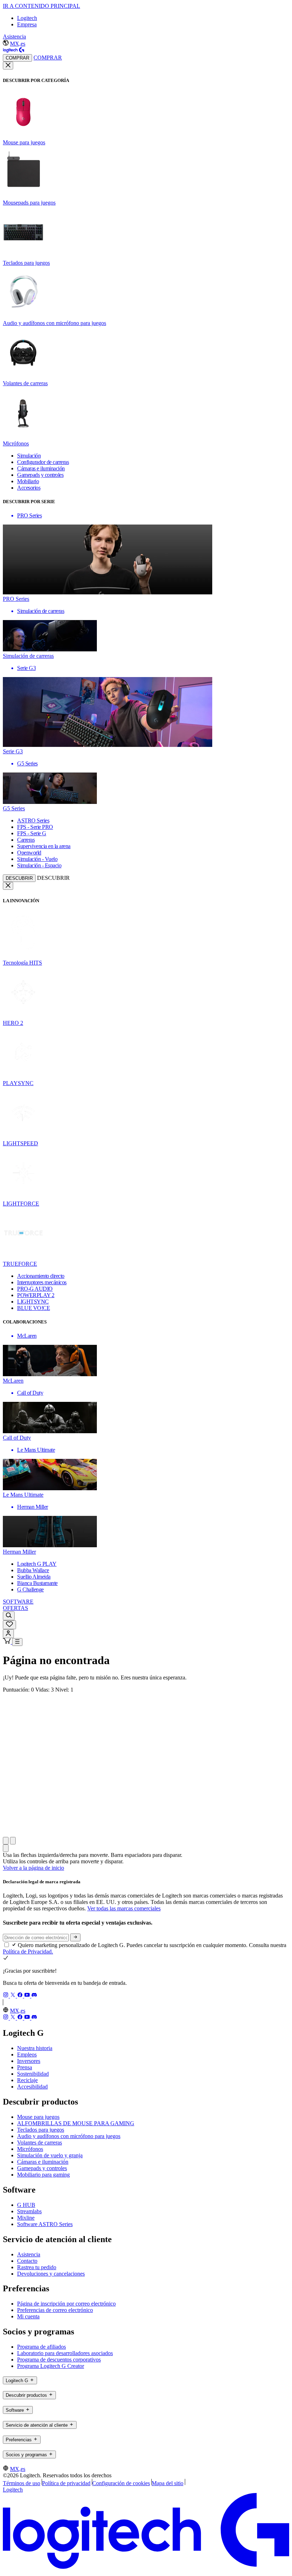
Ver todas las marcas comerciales (124, 1908)
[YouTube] (28, 1996)
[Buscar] (9, 1616)
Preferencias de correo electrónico (55, 2310)
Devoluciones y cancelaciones (51, 2274)
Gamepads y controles (42, 2168)
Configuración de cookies (121, 2483)
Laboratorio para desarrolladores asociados (65, 2353)
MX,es (18, 44)
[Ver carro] (7, 1642)
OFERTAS (15, 1608)
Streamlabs (29, 2211)
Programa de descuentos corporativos (59, 2360)
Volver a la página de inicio (33, 1868)
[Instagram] (6, 1996)
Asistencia (14, 37)
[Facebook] (21, 1996)
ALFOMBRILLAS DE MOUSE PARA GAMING (76, 2123)
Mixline (26, 2218)
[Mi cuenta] (8, 1634)
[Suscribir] (75, 1937)
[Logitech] (14, 51)
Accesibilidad (32, 2087)
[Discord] (34, 1996)
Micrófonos (30, 2149)
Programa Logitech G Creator (51, 2366)
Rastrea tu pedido (37, 2267)
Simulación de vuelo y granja (50, 2155)
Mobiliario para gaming (43, 2175)
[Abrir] (17, 1642)
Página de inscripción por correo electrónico (66, 2304)
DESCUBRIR (19, 878)
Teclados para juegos (41, 2130)
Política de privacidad (66, 2483)
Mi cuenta (28, 2316)
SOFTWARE (18, 1602)
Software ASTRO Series (45, 2224)
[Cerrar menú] (8, 66)
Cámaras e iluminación (43, 2162)
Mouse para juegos (38, 2117)
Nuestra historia (35, 2048)
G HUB (26, 2205)
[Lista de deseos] (9, 1625)
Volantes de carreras (40, 2143)
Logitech (27, 18)
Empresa (27, 24)
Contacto (27, 2261)
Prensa (25, 2067)
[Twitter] (14, 1996)
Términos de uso (22, 2483)
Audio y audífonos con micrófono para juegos (69, 2136)
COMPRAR (17, 58)
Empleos (27, 2054)
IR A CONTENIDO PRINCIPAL (41, 6)
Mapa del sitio (168, 2483)
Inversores (29, 2061)
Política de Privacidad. (28, 1952)
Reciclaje (27, 2080)
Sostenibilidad (33, 2074)
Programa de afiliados (41, 2347)
